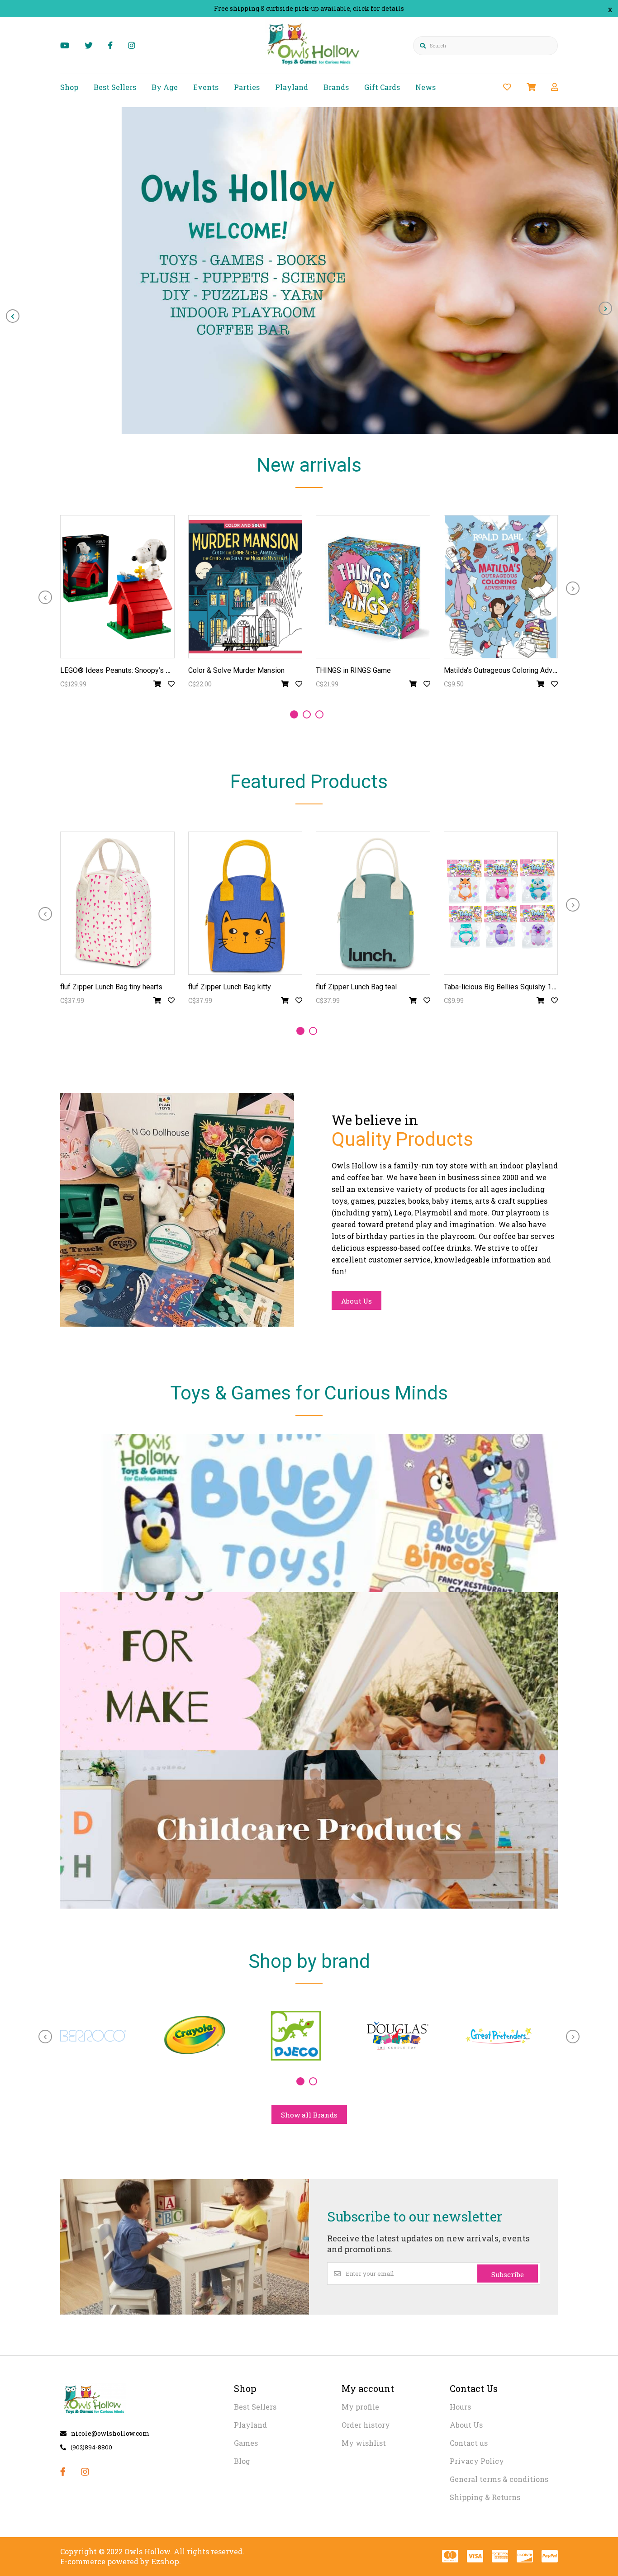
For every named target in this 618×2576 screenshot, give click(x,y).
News (425, 87)
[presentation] (13, 316)
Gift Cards (382, 87)
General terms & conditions (499, 2479)
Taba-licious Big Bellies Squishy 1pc (502, 987)
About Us (357, 1301)
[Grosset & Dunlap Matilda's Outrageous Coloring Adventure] (501, 587)
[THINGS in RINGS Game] (373, 587)
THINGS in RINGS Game (353, 670)
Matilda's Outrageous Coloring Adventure (508, 670)
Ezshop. (166, 2561)
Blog (242, 2461)
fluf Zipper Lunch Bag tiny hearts (111, 987)
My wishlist (364, 2443)
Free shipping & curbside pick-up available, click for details (309, 8)
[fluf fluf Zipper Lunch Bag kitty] (245, 903)
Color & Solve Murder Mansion (236, 670)
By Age (165, 87)
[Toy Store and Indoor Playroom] (315, 66)
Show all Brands (309, 2115)
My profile (360, 2407)
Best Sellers (115, 87)
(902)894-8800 (91, 2447)
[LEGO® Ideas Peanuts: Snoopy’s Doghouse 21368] (117, 587)
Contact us (469, 2443)
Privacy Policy (477, 2461)
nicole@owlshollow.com (110, 2433)
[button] (294, 714)
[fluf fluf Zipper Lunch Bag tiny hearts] (117, 903)
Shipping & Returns (485, 2497)
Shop (69, 87)
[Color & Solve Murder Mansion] (245, 587)
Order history (366, 2425)
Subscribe (508, 2274)
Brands (336, 87)
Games (246, 2443)
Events (206, 87)
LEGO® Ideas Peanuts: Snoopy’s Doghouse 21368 (140, 670)
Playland (292, 87)
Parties (247, 87)
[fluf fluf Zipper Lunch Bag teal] (373, 903)
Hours (460, 2407)
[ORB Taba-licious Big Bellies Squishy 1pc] (501, 903)
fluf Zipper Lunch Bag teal (356, 987)
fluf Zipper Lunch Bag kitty (230, 987)
